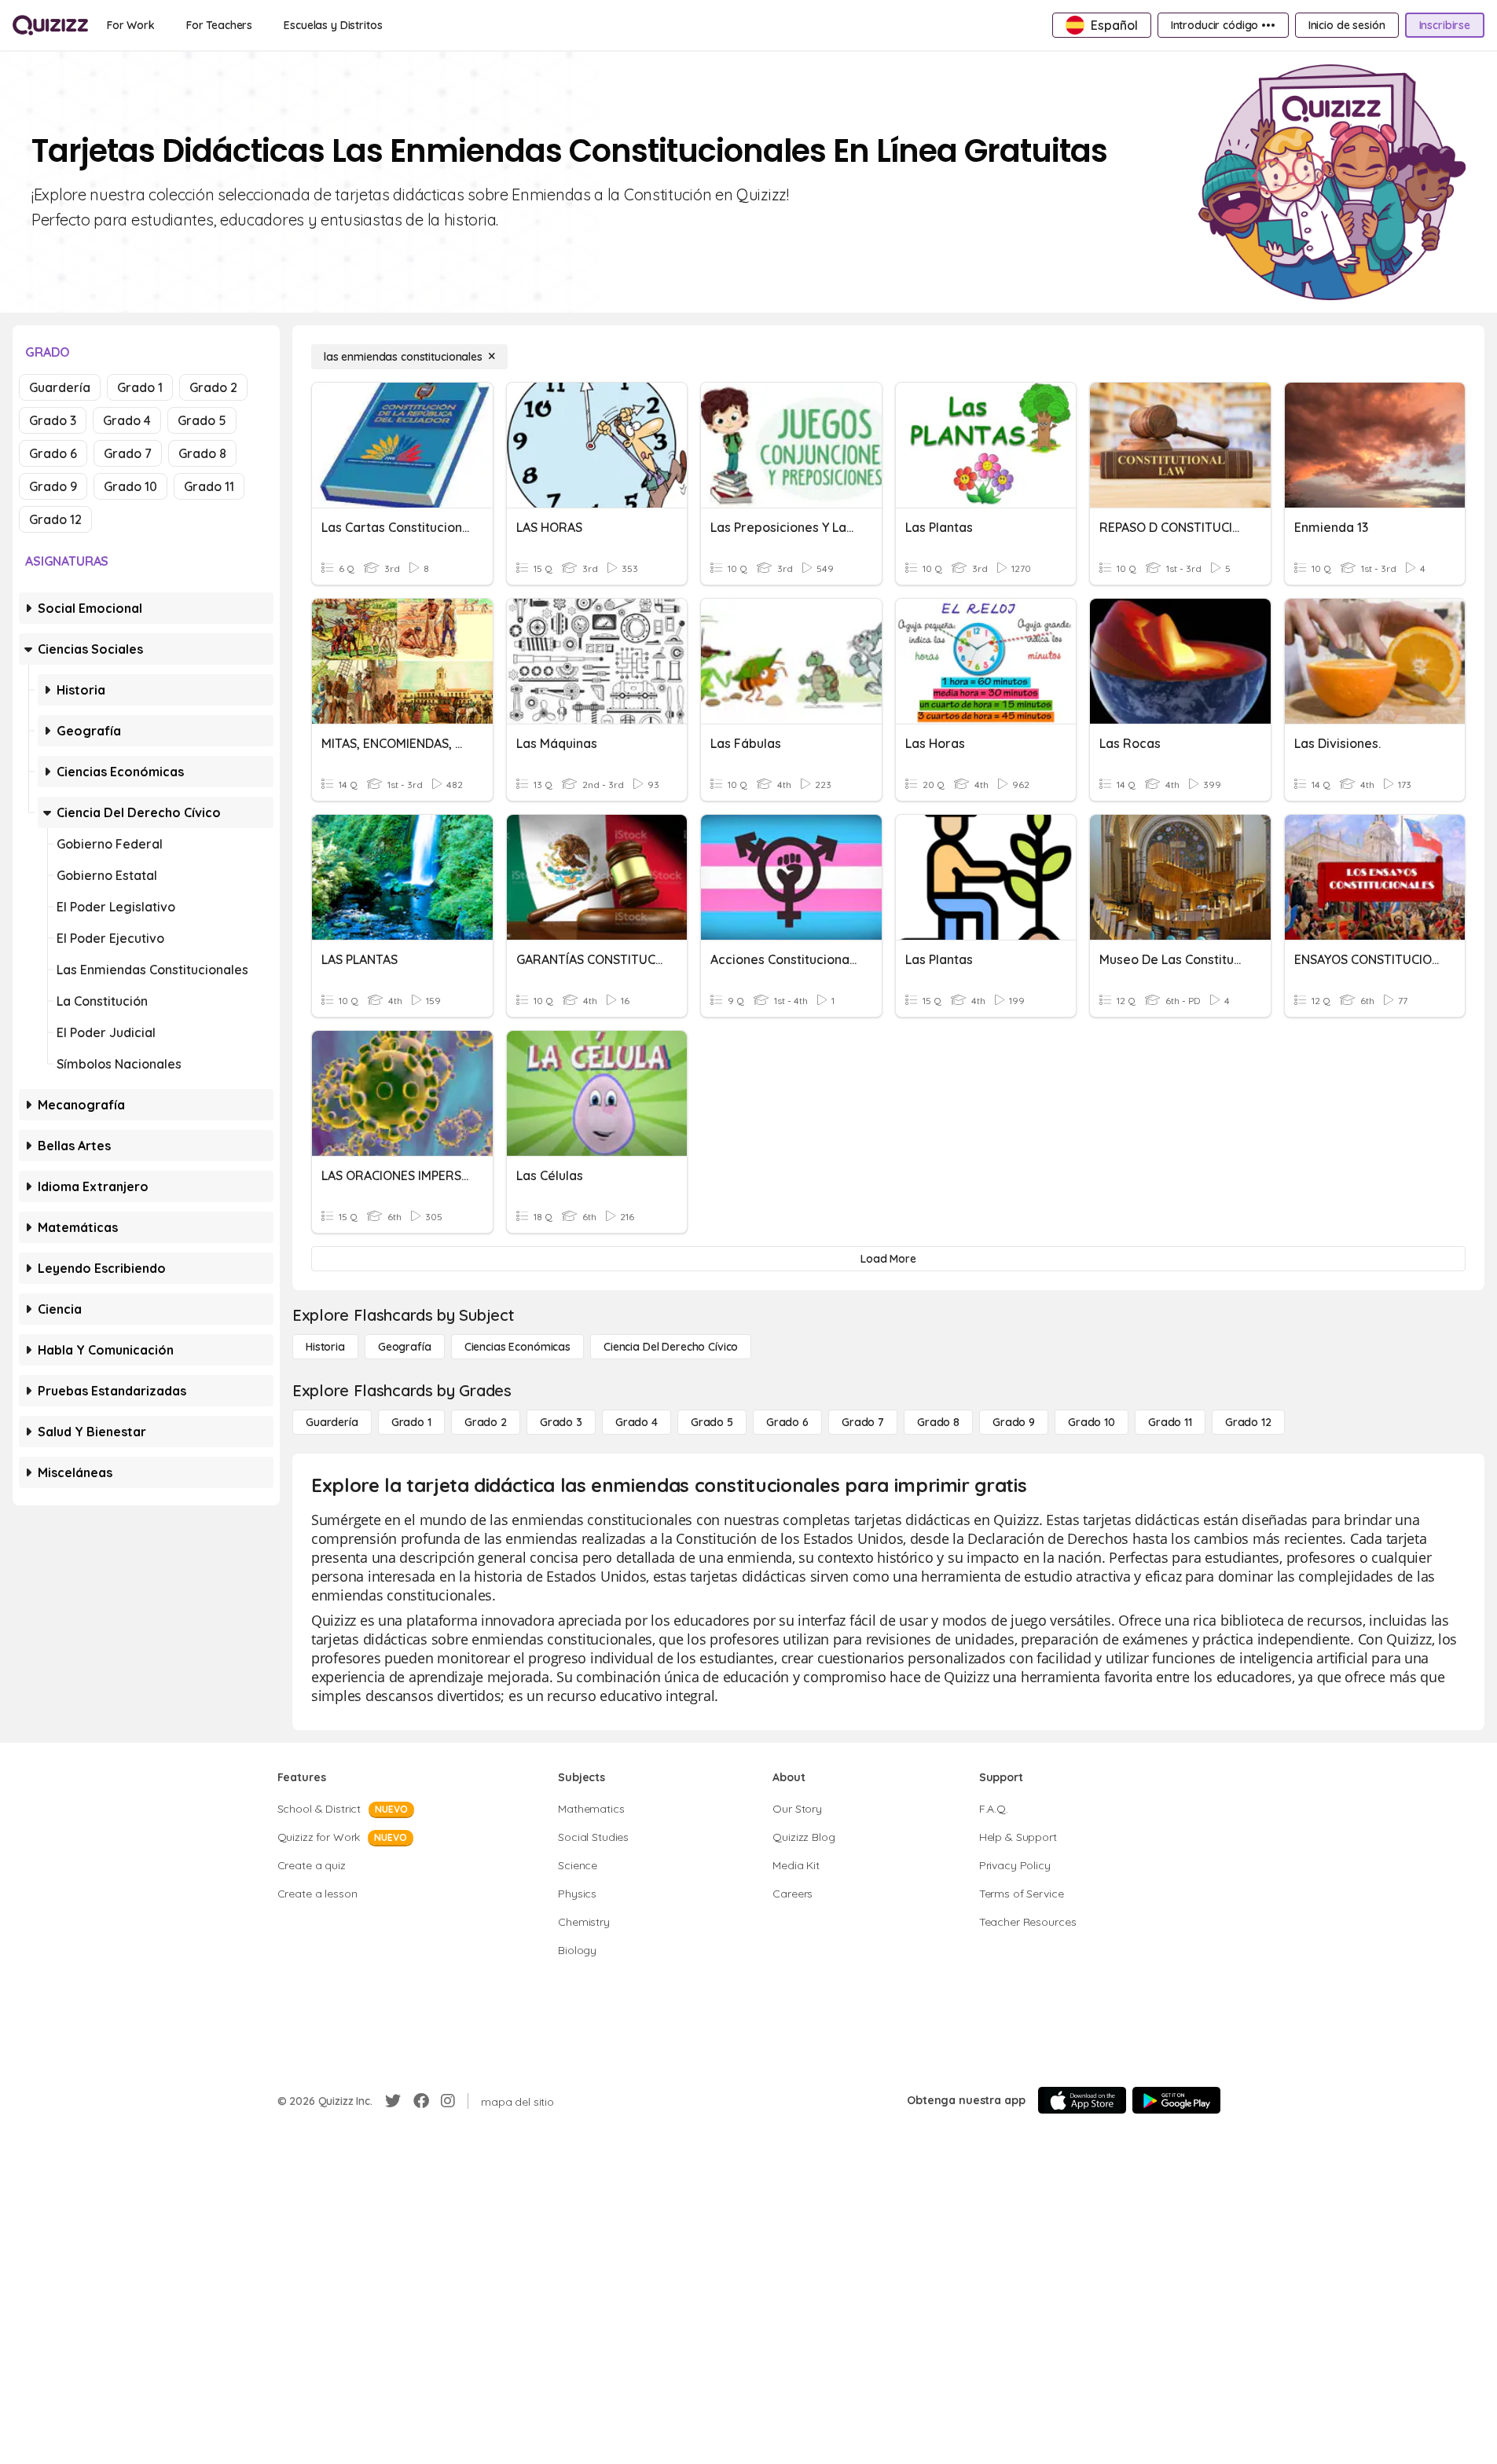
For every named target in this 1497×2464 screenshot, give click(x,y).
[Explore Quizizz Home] (50, 25)
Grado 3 (53, 420)
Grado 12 (55, 519)
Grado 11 (209, 486)
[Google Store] (1176, 2100)
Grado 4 (127, 420)
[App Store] (1082, 2100)
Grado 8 (202, 453)
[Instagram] (448, 2101)
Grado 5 (202, 420)
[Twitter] (393, 2101)
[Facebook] (421, 2101)
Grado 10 (130, 486)
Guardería (60, 387)
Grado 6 (53, 453)
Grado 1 (140, 387)
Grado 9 (53, 486)
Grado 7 (128, 453)
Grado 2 (213, 387)
